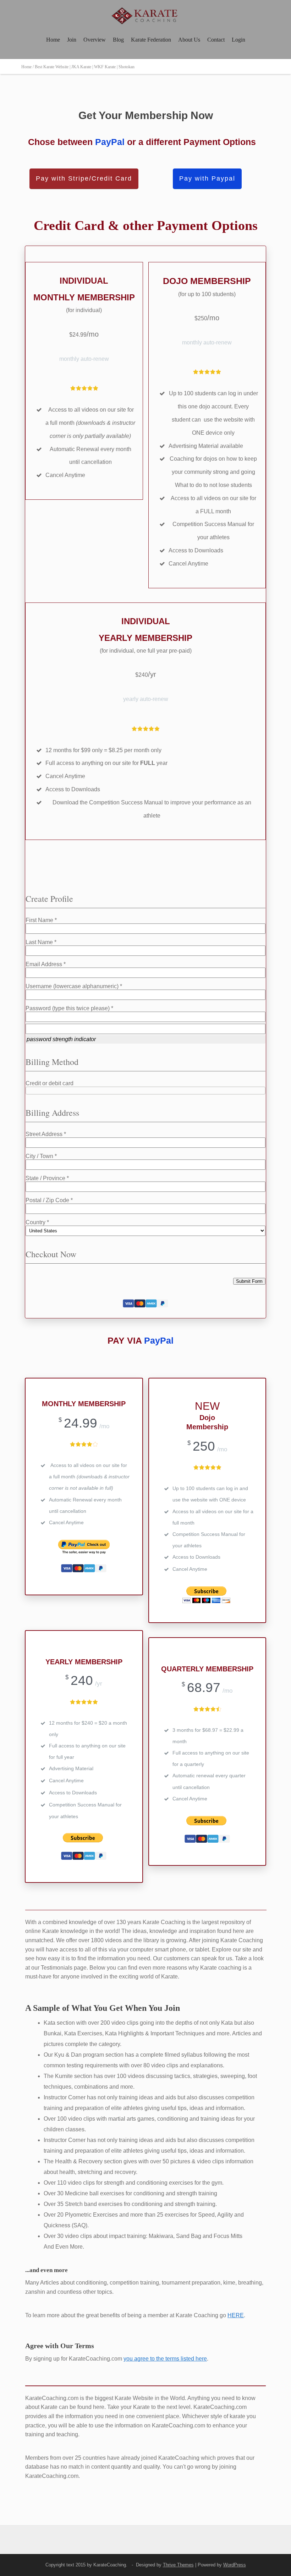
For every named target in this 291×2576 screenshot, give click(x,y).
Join (72, 40)
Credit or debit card (50, 1083)
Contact (216, 40)
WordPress (235, 2565)
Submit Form (249, 1281)
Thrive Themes (178, 2565)
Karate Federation (151, 40)
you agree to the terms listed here (165, 2359)
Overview (95, 40)
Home (53, 40)
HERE (236, 2315)
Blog (118, 40)
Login (238, 40)
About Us (189, 40)
